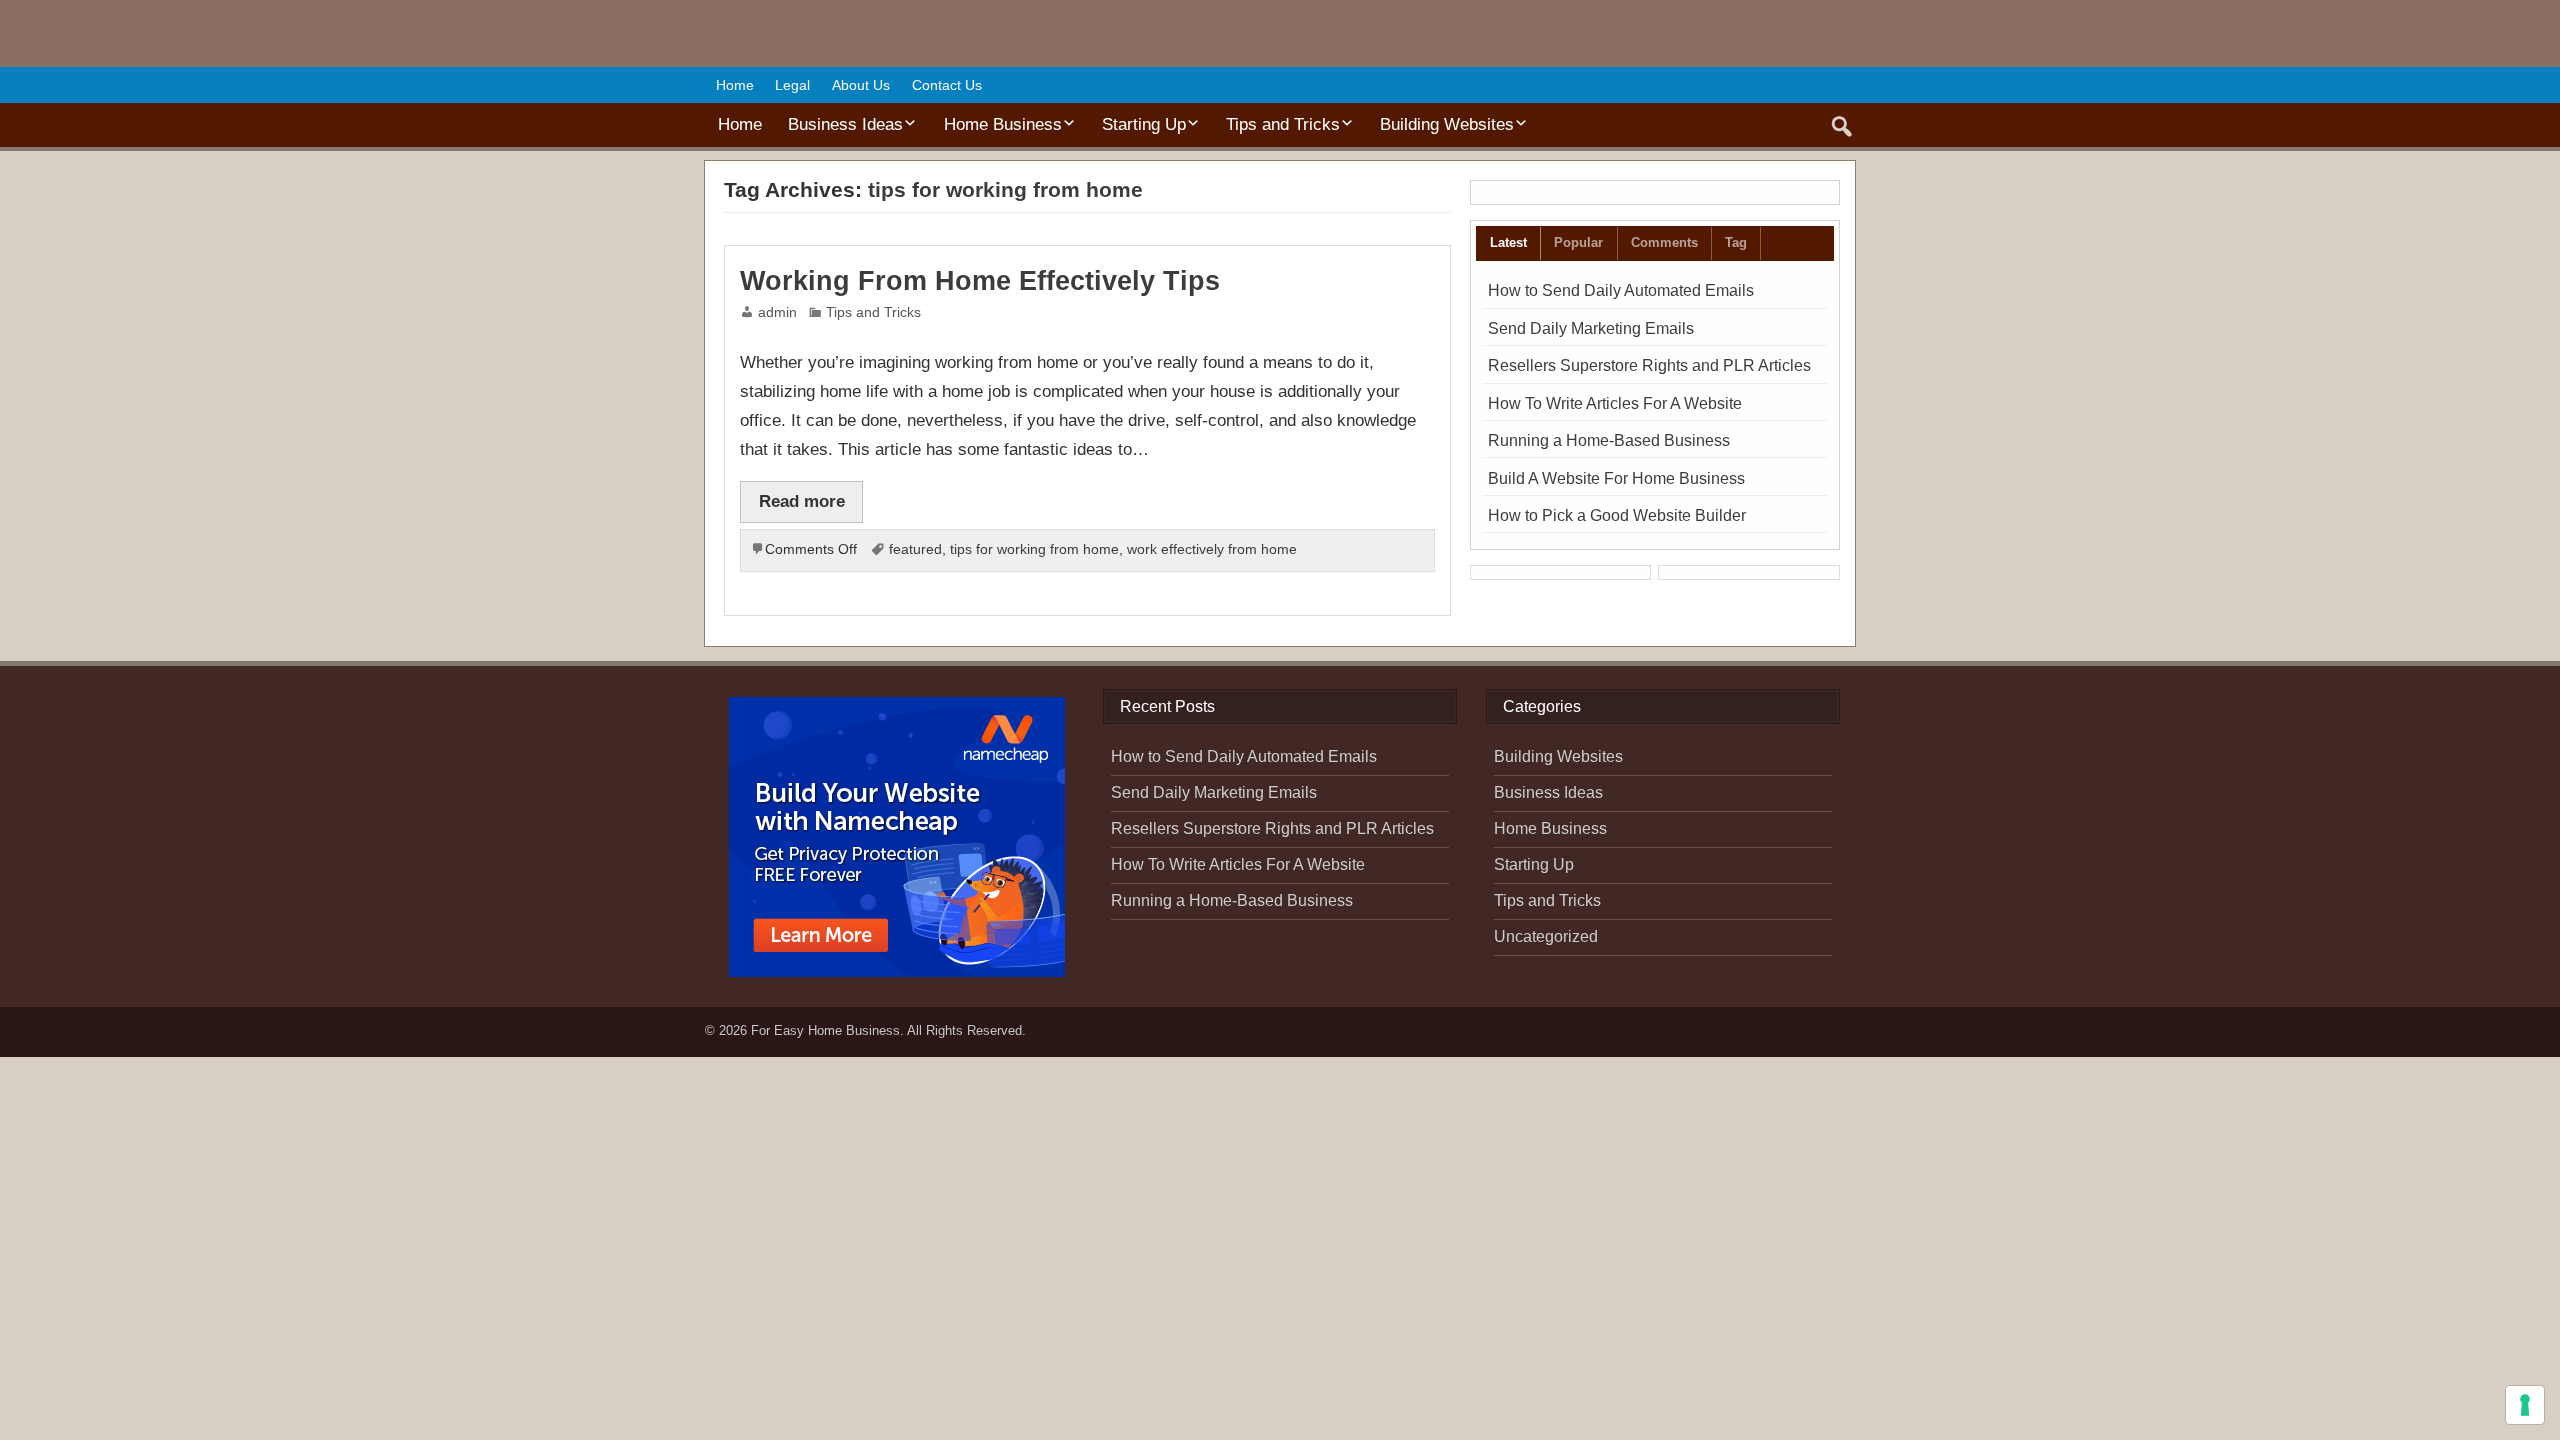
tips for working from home (1034, 549)
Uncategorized (1546, 936)
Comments (1664, 242)
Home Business (1003, 124)
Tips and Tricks (1283, 124)
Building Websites (1447, 124)
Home (735, 85)
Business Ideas (845, 124)
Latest (1508, 242)
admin (777, 312)
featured (915, 549)
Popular (1578, 242)
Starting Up (1144, 124)
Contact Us (947, 85)
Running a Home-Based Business (1609, 440)
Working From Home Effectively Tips (980, 281)
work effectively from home (1212, 549)
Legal (792, 85)
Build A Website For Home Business (1616, 478)
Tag (1736, 242)
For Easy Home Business (825, 1030)
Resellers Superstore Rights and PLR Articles (1649, 365)
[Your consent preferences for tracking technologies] (2525, 1405)
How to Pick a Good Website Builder (1617, 515)
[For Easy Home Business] (798, 37)
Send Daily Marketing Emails (1591, 328)
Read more (802, 501)
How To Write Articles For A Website (1615, 403)
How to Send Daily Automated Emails (1621, 290)
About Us (861, 85)
